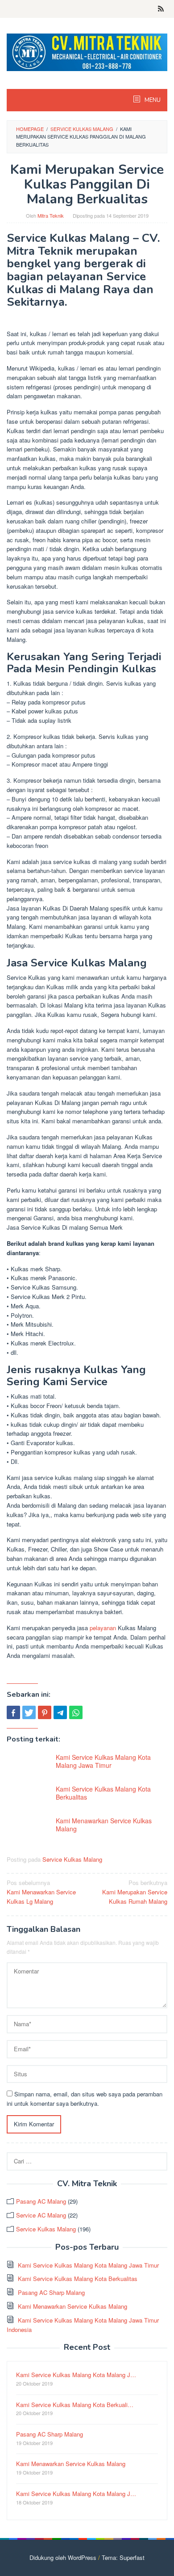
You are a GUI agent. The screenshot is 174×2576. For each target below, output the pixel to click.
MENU (152, 100)
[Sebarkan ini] (13, 1712)
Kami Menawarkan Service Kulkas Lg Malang (41, 1892)
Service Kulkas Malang (72, 1859)
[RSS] (161, 9)
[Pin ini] (45, 1712)
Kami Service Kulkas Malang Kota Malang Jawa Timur (103, 1761)
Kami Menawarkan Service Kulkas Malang (104, 1825)
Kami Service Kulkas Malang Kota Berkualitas (103, 1793)
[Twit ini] (29, 1712)
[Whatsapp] (76, 1712)
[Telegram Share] (60, 1712)
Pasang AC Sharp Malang (51, 2292)
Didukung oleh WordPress (63, 2557)
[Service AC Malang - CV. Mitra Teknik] (87, 51)
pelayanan (103, 1628)
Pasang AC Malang (41, 2201)
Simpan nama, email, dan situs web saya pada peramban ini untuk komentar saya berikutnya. (85, 2099)
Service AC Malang (41, 2215)
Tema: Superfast (123, 2557)
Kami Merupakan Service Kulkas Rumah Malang (135, 1892)
